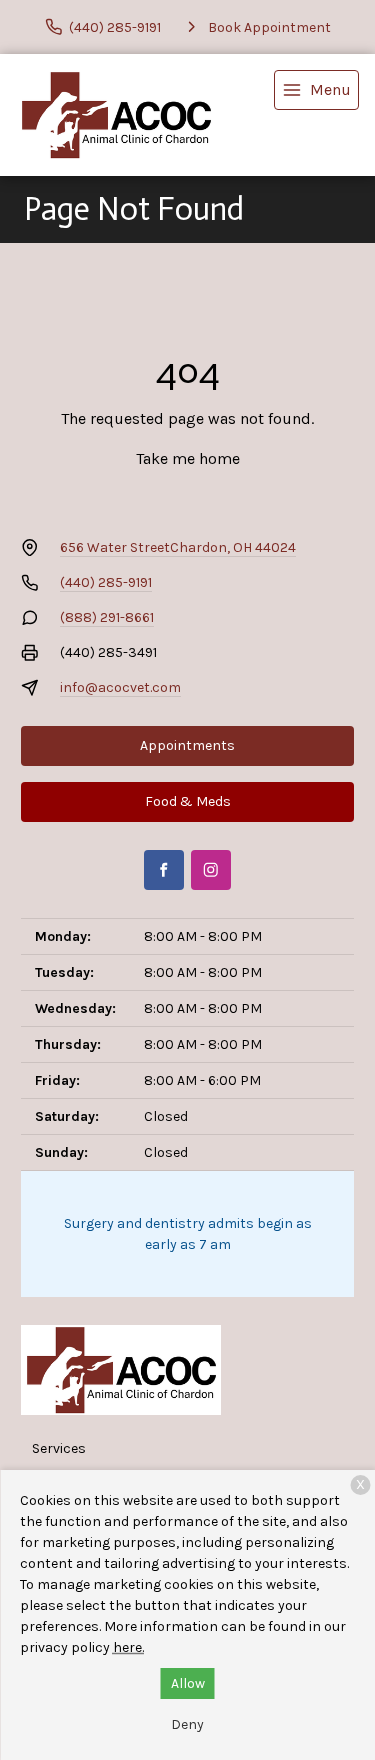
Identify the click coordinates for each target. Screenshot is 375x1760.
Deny (187, 1724)
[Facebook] (164, 870)
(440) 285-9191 (106, 582)
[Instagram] (211, 870)
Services (59, 1448)
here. (128, 1647)
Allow (188, 1683)
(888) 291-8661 (107, 617)
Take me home (188, 458)
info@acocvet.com (120, 687)
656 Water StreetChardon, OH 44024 (178, 547)
